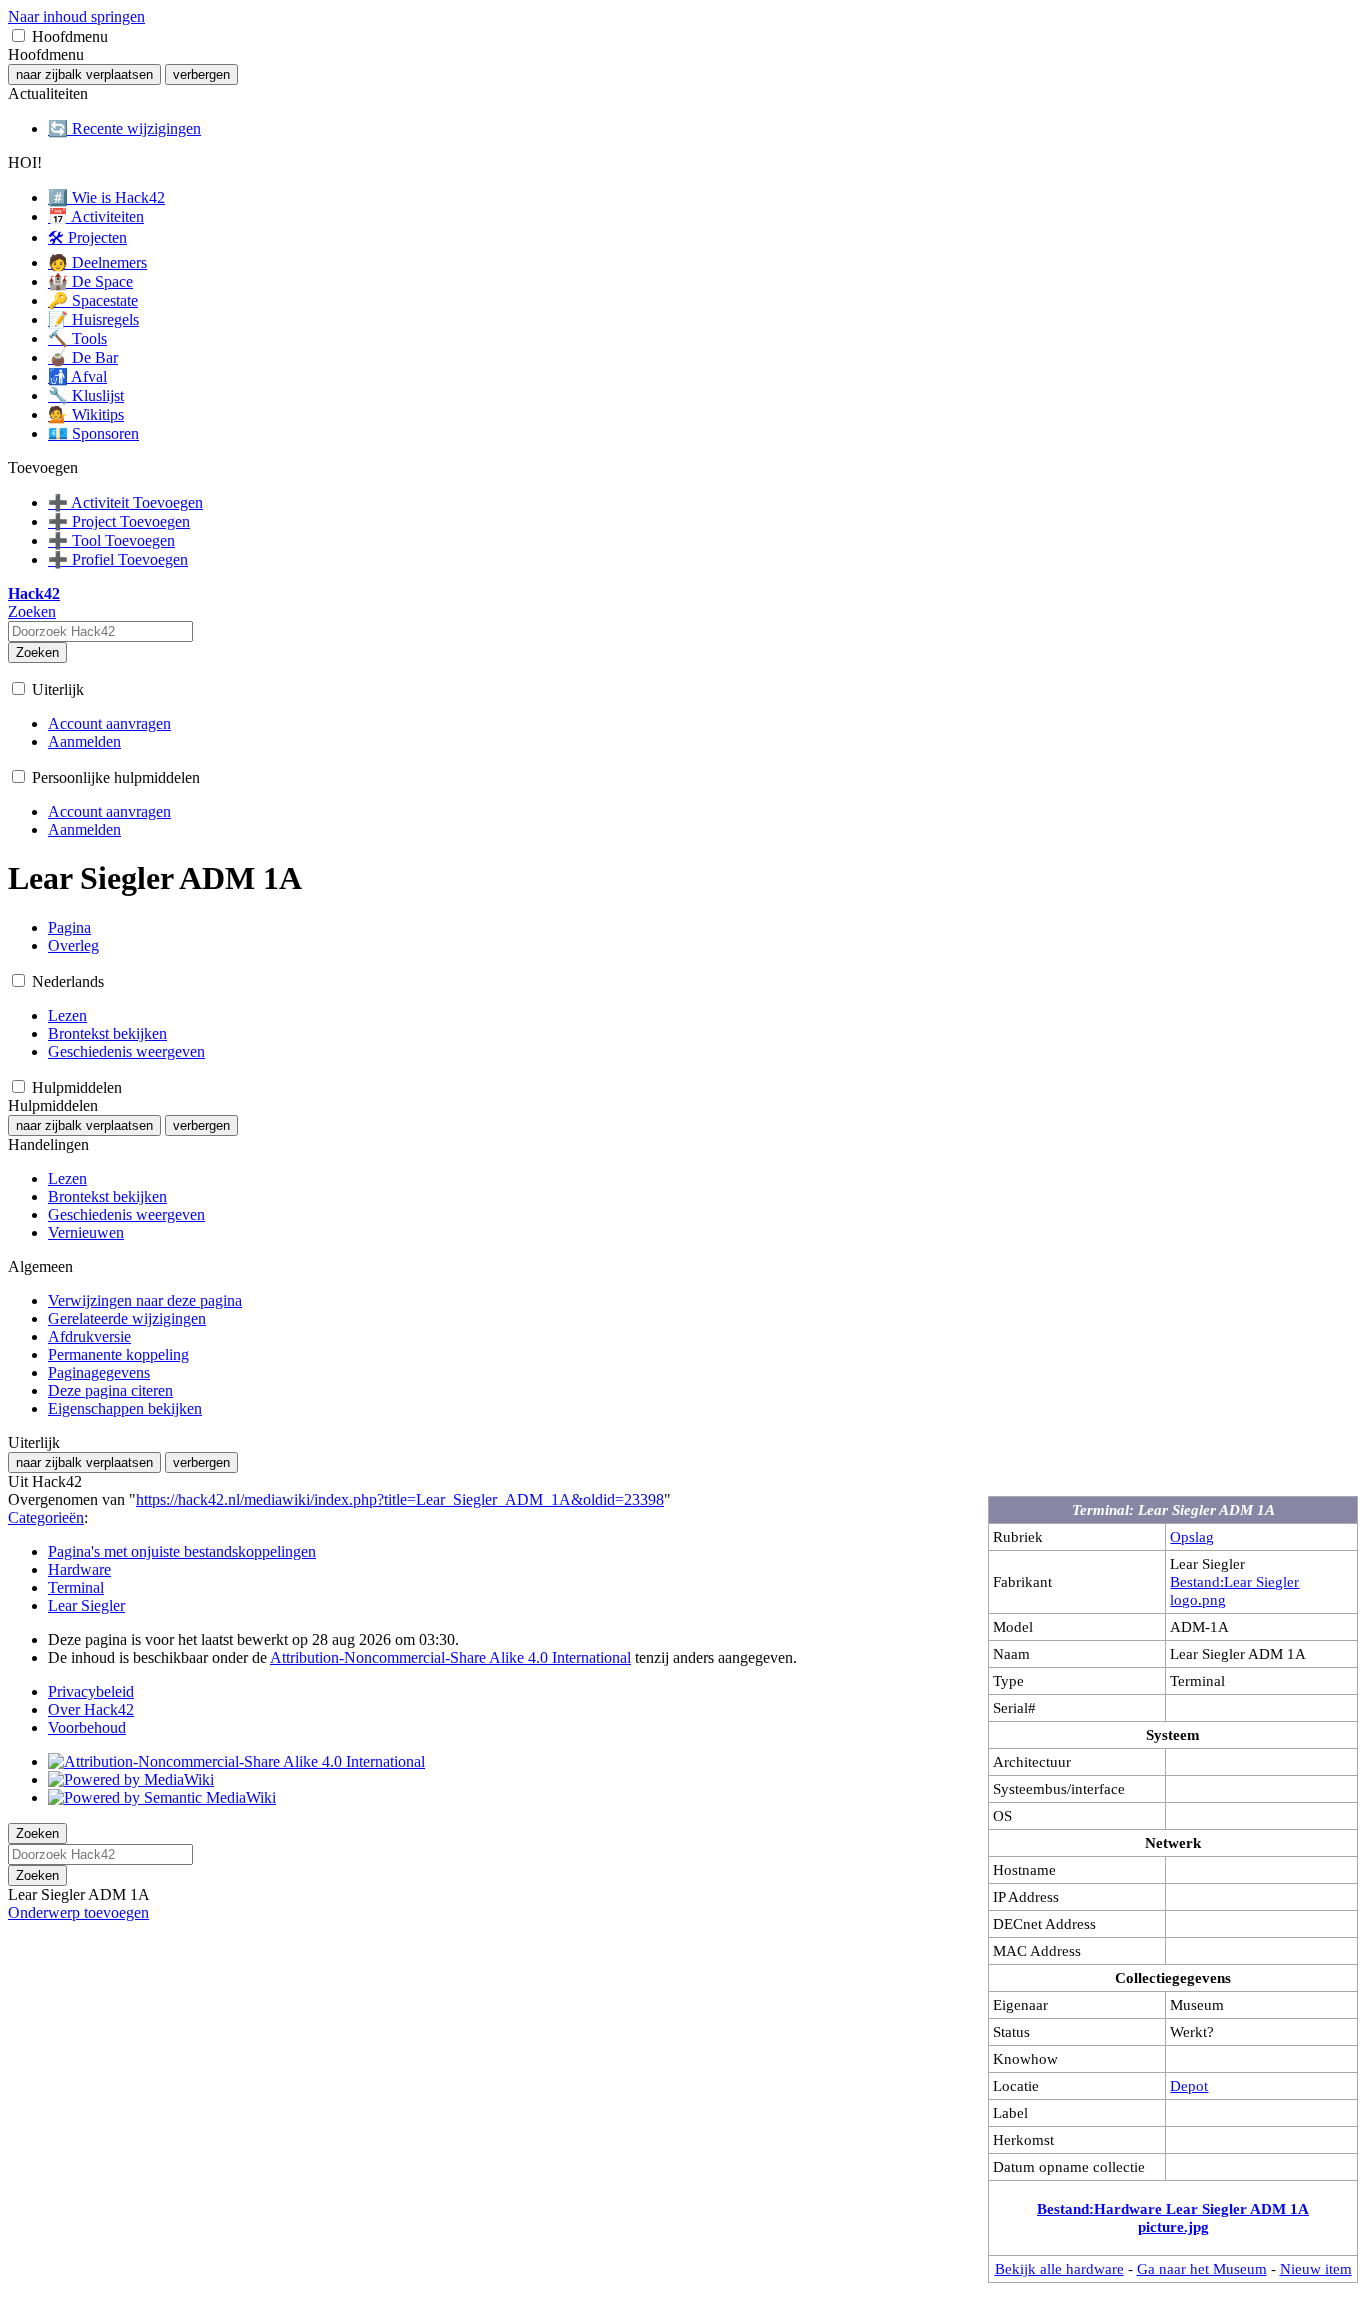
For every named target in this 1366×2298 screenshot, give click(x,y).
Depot (1189, 2085)
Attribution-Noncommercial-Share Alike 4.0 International (450, 1657)
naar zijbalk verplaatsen (84, 74)
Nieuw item (1316, 2268)
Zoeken (37, 652)
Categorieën (46, 1517)
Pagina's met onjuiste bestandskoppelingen (182, 1551)
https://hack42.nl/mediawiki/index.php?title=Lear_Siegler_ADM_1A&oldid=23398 (400, 1499)
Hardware (79, 1569)
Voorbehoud (87, 1727)
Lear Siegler (86, 1605)
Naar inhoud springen (76, 16)
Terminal (76, 1587)
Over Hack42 (91, 1709)
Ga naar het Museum (1202, 2268)
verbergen (201, 74)
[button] (18, 35)
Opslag (1192, 1536)
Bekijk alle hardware (1059, 2268)
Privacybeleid (91, 1691)
